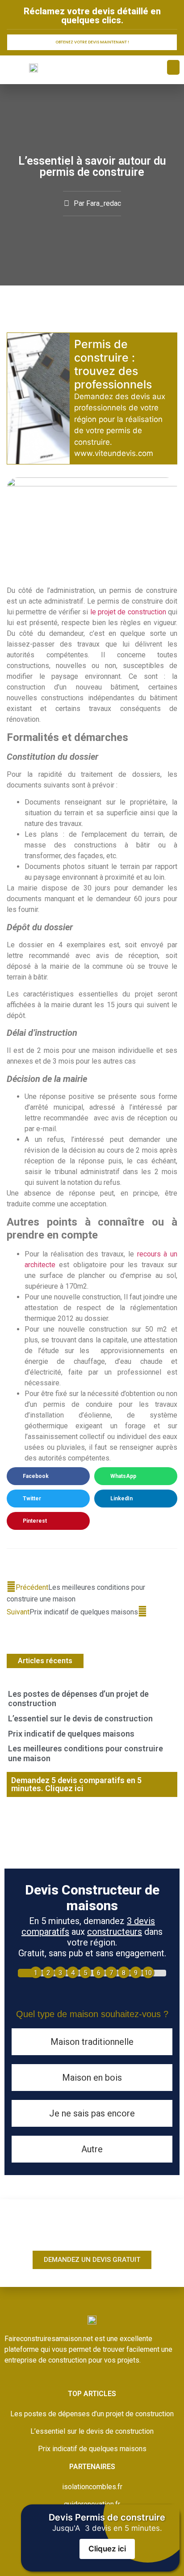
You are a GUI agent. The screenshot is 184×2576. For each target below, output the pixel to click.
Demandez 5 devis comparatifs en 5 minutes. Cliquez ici (76, 1784)
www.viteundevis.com (114, 453)
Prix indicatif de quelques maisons (71, 1734)
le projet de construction (128, 612)
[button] (173, 67)
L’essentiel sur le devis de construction (80, 1718)
